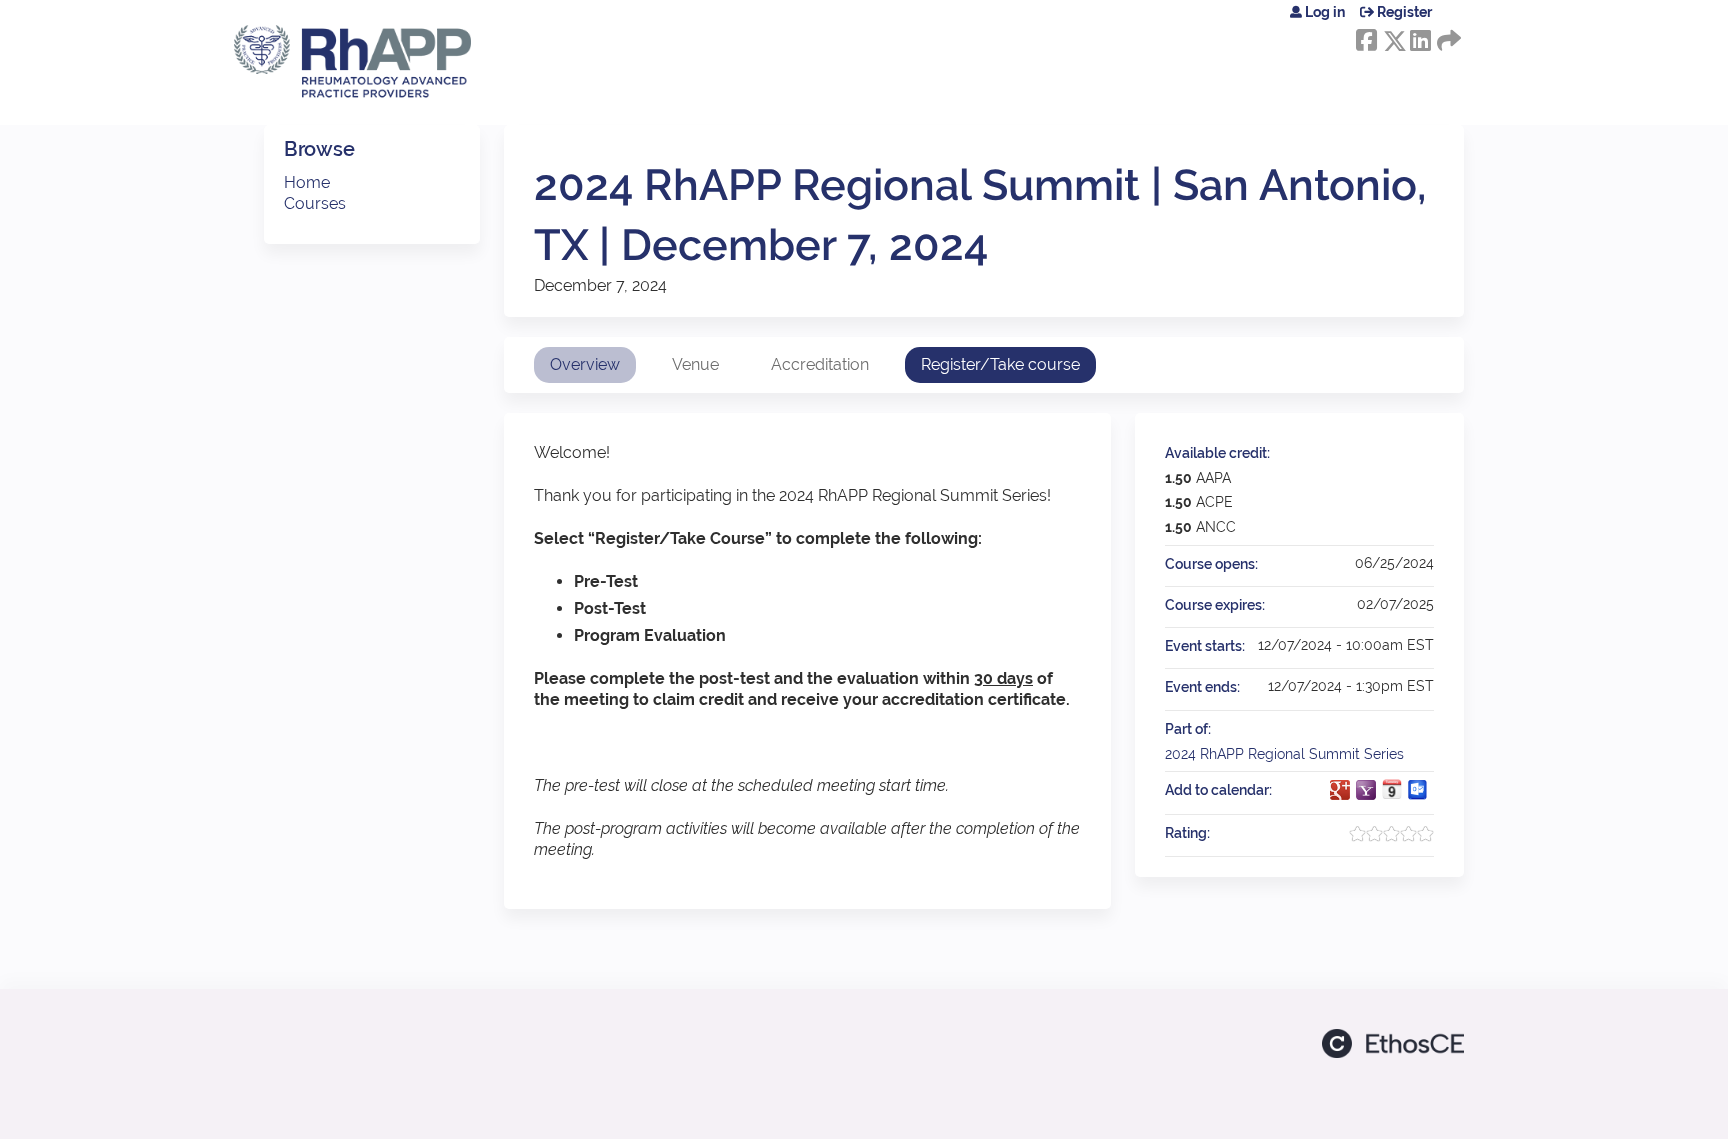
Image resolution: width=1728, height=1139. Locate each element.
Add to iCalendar (1392, 789)
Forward (1447, 37)
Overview (585, 364)
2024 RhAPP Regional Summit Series (1284, 754)
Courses (315, 203)
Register (1404, 12)
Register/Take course (1000, 364)
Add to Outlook (1418, 790)
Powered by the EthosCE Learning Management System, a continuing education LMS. (1393, 1043)
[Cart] (1455, 19)
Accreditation (820, 364)
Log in (1325, 12)
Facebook (1366, 37)
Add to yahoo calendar (1366, 790)
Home (307, 182)
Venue (695, 364)
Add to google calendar (1340, 790)
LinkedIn (1420, 37)
